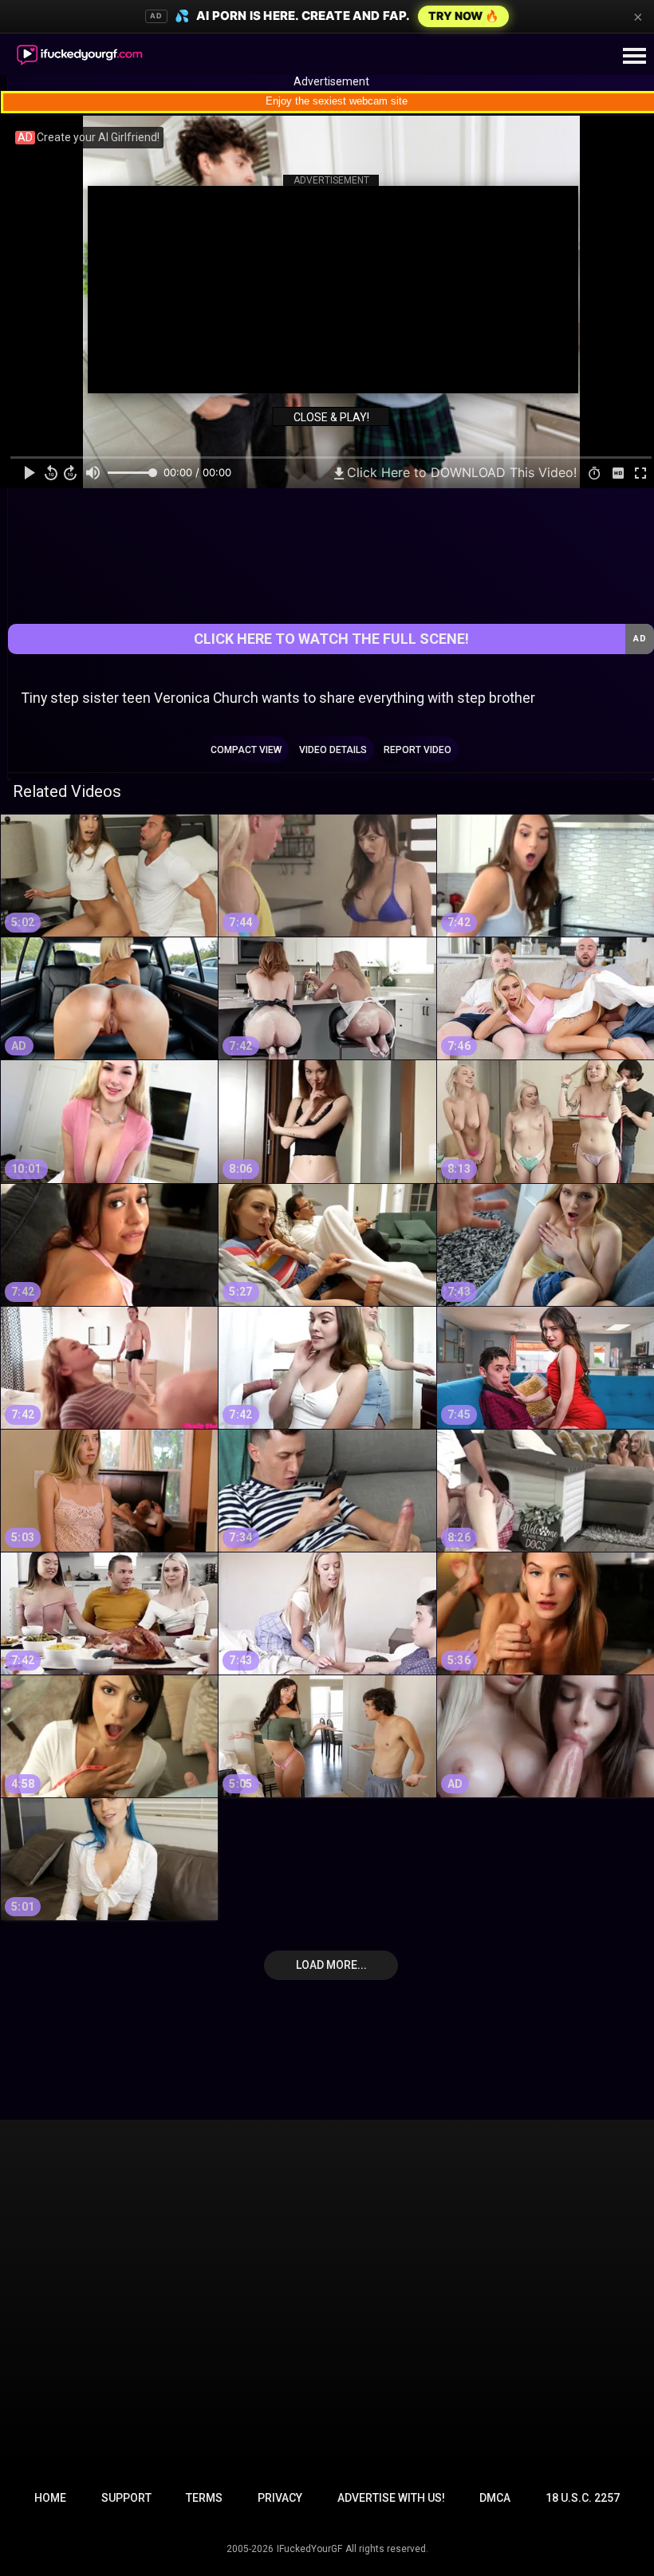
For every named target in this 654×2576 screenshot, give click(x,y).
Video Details (333, 750)
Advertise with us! (391, 2498)
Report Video (418, 750)
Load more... (331, 1965)
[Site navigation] (634, 57)
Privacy (280, 2498)
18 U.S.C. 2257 (583, 2498)
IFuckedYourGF (309, 2549)
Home (50, 2498)
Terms (204, 2498)
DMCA (495, 2498)
